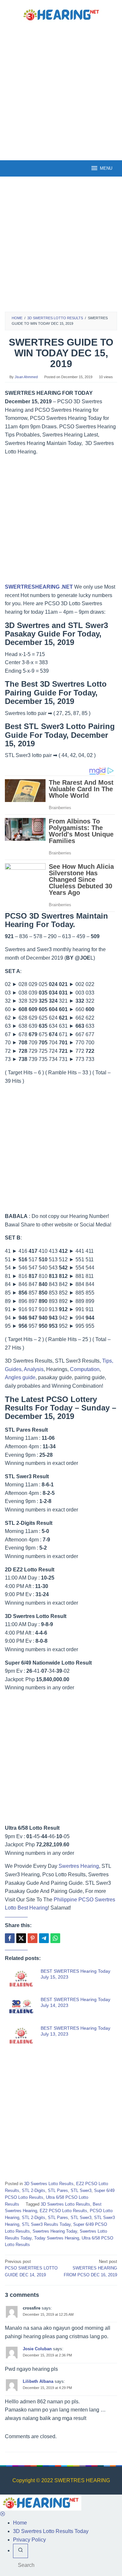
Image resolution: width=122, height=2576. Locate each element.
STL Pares (58, 2190)
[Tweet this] (21, 1938)
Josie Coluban (37, 2349)
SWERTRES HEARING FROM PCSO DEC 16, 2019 (90, 2268)
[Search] (20, 2551)
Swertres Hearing (79, 1866)
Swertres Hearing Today (55, 2231)
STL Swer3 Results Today (46, 2224)
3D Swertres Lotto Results (49, 2184)
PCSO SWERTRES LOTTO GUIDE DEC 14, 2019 (31, 2268)
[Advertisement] (61, 90)
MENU (106, 168)
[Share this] (10, 1938)
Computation (85, 1369)
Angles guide (20, 1377)
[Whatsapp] (55, 1938)
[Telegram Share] (44, 1938)
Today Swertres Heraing (57, 2238)
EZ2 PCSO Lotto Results (63, 2211)
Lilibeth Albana (38, 2381)
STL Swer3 (81, 2190)
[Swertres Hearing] (61, 14)
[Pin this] (33, 1938)
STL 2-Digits (34, 2190)
